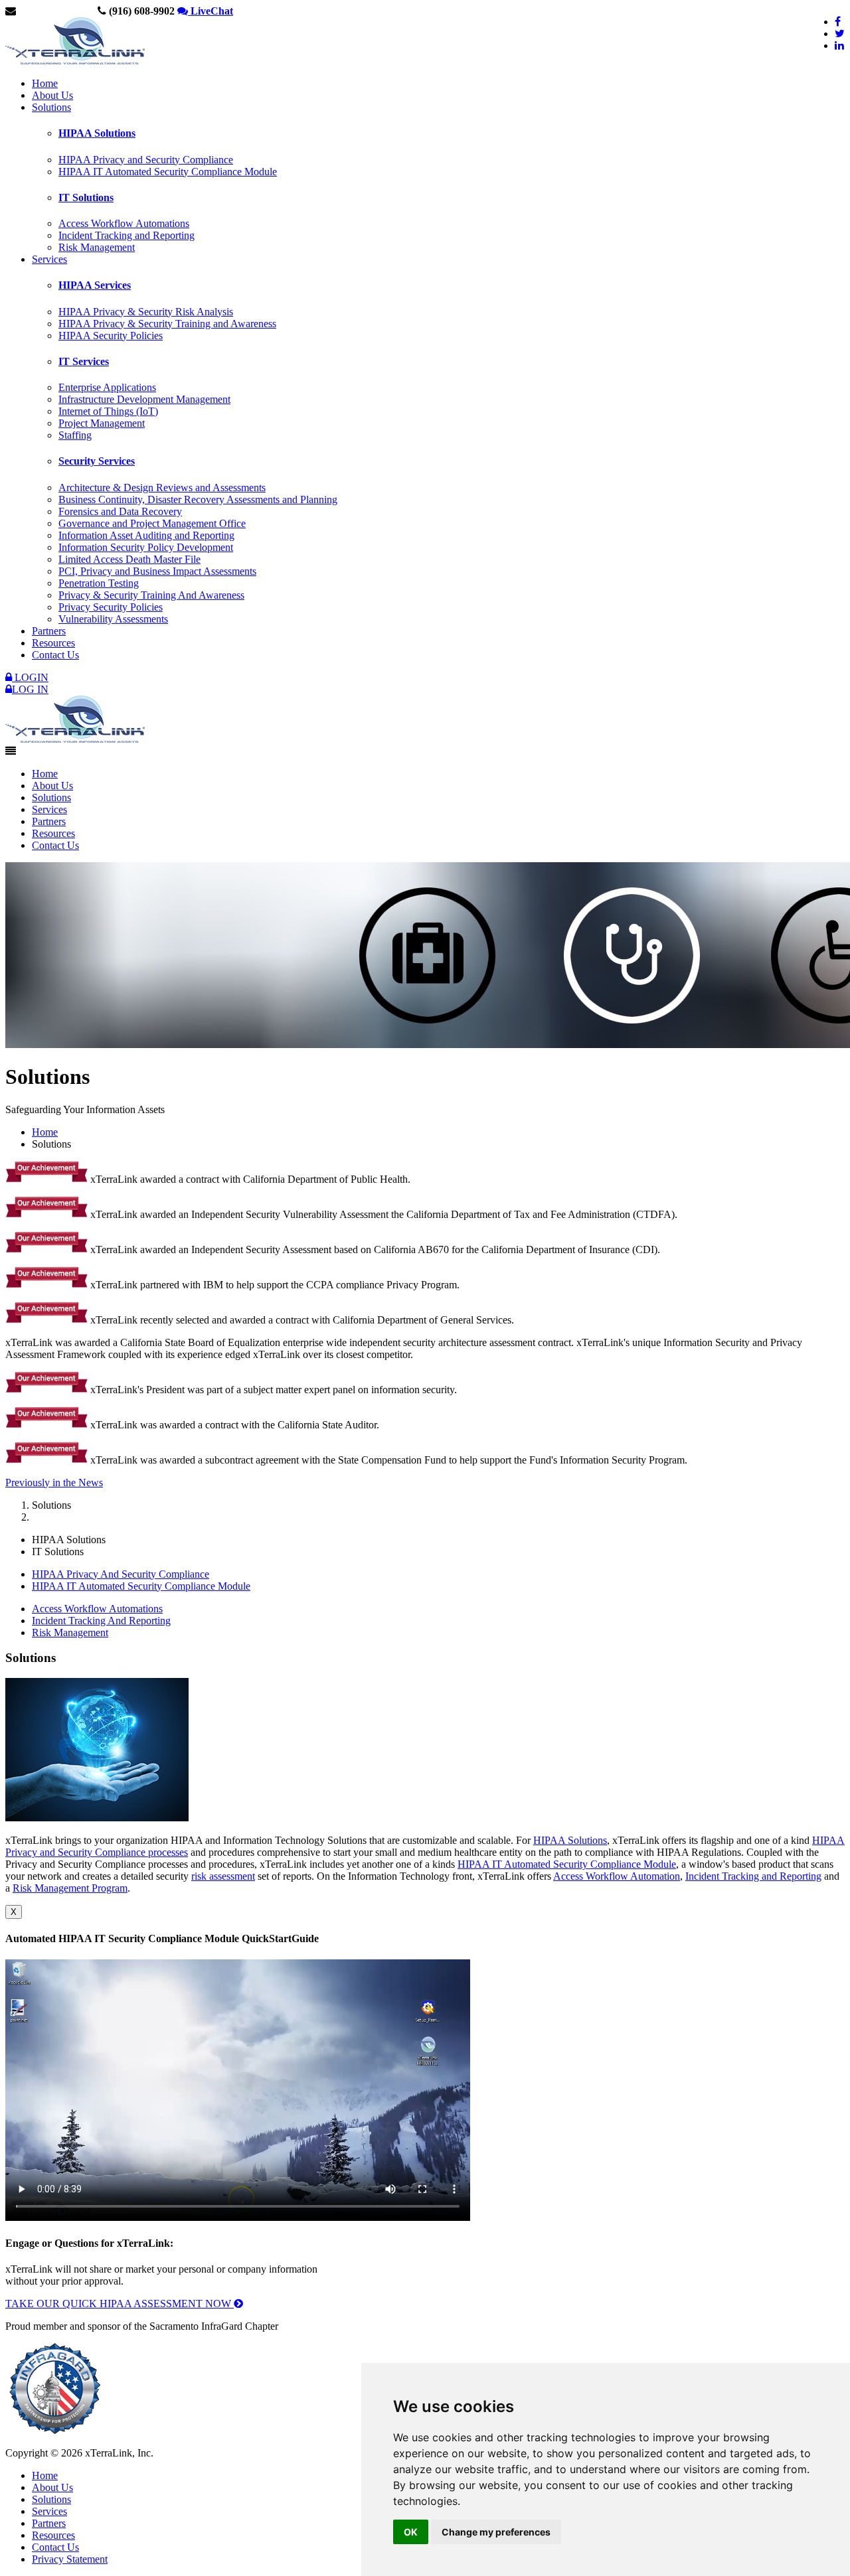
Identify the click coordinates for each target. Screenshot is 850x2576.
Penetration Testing (99, 583)
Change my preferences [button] (496, 2532)
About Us (52, 95)
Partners (49, 631)
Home (45, 83)
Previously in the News (54, 1482)
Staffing (75, 435)
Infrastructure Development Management (144, 399)
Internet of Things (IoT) (108, 411)
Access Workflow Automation (617, 1876)
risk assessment (223, 1876)
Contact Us (55, 655)
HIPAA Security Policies (111, 336)
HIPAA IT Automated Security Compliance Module (168, 172)
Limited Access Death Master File (129, 559)
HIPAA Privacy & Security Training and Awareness (167, 324)
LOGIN (30, 677)
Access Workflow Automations (124, 223)
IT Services (84, 361)
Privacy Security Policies (111, 607)
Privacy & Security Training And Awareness (151, 595)
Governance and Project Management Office (152, 523)
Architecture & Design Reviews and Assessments (162, 488)
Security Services (97, 461)
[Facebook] (838, 22)
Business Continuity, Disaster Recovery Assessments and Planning (198, 499)
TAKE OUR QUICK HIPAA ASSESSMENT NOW (120, 2304)
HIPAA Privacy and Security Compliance (146, 160)
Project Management (102, 423)
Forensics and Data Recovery (120, 511)
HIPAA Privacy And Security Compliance (121, 1574)
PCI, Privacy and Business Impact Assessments (157, 571)
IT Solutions (86, 197)
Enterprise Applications (107, 387)
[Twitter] (840, 34)
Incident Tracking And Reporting (101, 1621)
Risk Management (97, 247)
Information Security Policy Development (146, 547)
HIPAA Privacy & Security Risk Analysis (146, 312)
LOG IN (30, 689)
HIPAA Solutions (97, 133)
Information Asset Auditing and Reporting (146, 535)
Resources (53, 643)
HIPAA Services (95, 285)
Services (49, 259)
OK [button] (411, 2532)
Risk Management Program (70, 1888)
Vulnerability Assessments (113, 619)
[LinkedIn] (839, 45)
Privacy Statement (70, 2559)
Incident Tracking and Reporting (127, 235)
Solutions (51, 107)
